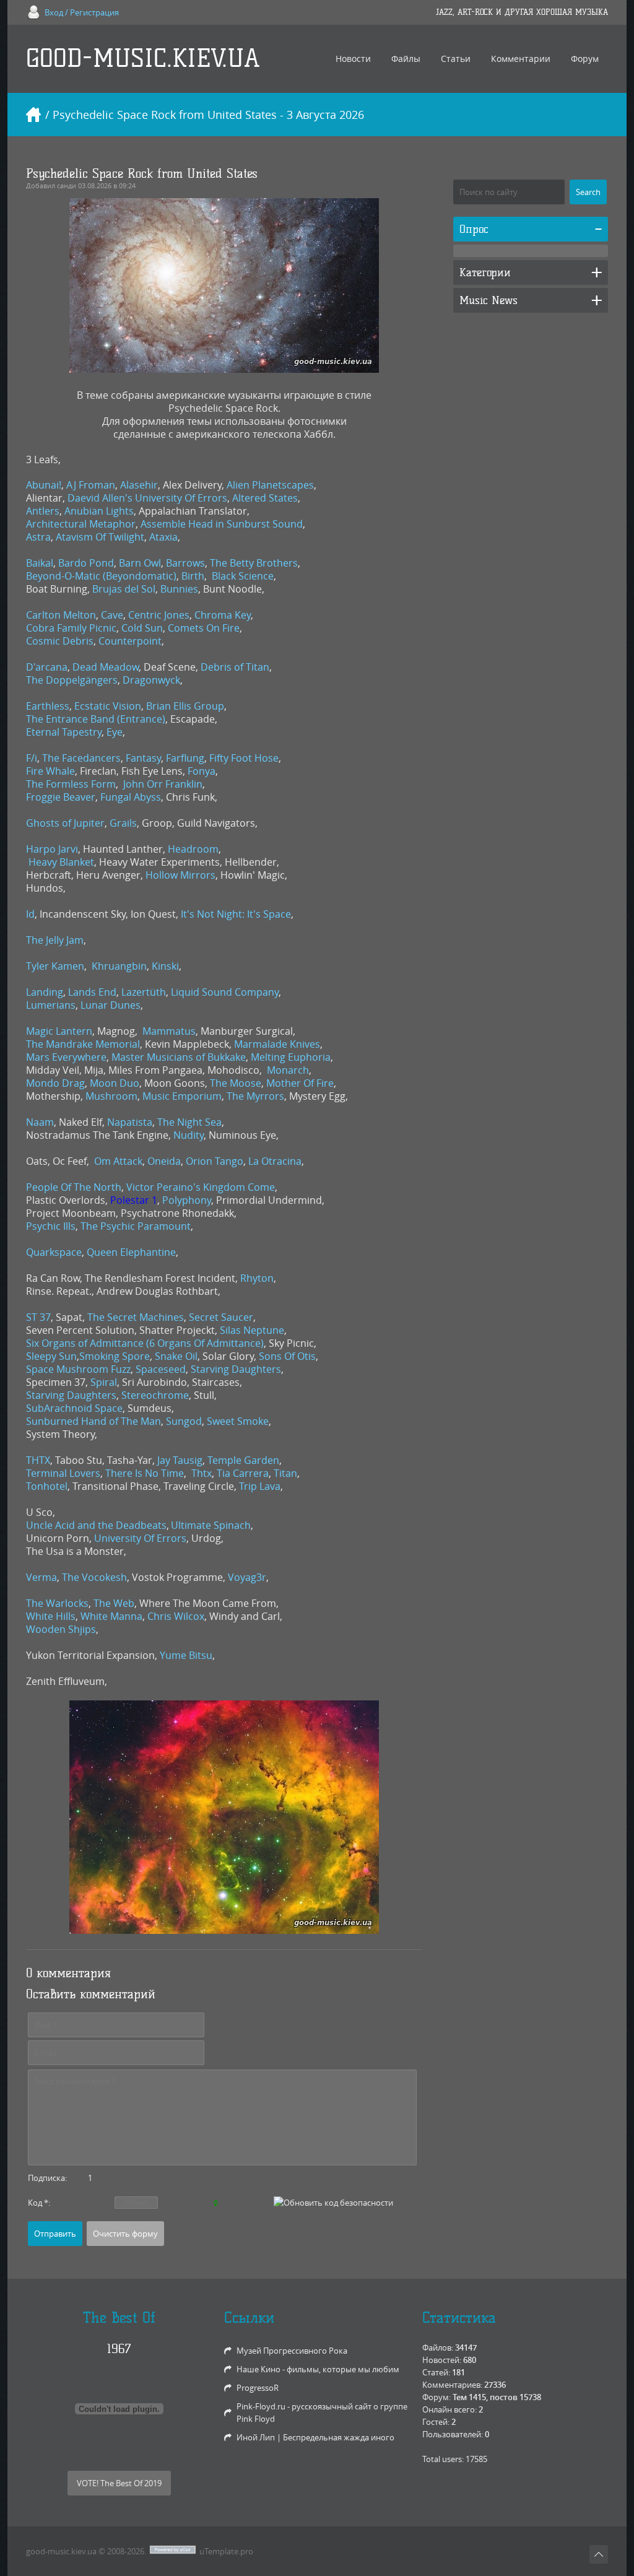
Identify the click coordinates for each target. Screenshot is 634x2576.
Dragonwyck (151, 680)
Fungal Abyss (131, 797)
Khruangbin (119, 966)
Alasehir (139, 485)
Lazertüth (144, 992)
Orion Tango (215, 1161)
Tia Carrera (243, 1473)
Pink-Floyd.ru (261, 2406)
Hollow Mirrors (180, 875)
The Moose (236, 1083)
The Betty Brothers (254, 563)
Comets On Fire (204, 628)
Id (30, 914)
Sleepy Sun (51, 1356)
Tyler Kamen (55, 966)
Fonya (202, 771)
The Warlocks (57, 1603)
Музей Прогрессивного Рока (292, 2351)
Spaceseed (161, 1369)
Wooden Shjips (61, 1629)
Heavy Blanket (61, 862)
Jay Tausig (180, 1460)
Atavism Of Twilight (100, 537)
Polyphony (187, 1200)
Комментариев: (452, 2385)
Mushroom (111, 1096)
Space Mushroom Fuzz (78, 1369)
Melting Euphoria (291, 1057)
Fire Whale (50, 771)
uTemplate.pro (226, 2551)
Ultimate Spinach (211, 1525)
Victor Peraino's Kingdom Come (201, 1187)
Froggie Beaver (61, 797)
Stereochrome (155, 1395)
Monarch (288, 1070)
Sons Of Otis (287, 1356)
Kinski (165, 966)
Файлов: (438, 2348)
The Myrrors (255, 1096)
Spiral (104, 1382)
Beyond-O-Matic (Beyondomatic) (101, 576)
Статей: (436, 2372)
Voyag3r (247, 1577)
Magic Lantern (59, 1031)
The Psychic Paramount (136, 1226)
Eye (115, 732)
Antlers (43, 511)
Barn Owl (140, 563)
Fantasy (143, 758)
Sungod (184, 1421)
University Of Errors (140, 1538)
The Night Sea (189, 1122)
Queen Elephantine (131, 1252)
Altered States (265, 498)
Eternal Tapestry (64, 732)
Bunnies (179, 589)
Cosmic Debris (60, 641)
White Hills (51, 1616)
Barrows (185, 563)
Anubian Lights (99, 511)
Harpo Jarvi (52, 849)
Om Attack (118, 1161)
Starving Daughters (236, 1369)
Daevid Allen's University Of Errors (147, 498)
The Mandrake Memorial (83, 1044)
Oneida (164, 1161)
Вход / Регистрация (82, 12)
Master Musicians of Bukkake (179, 1057)
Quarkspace (54, 1252)
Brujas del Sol (124, 589)
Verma (41, 1577)
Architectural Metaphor (81, 524)
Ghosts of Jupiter (65, 823)
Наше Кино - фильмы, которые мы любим (318, 2369)
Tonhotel (47, 1486)
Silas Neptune (252, 1330)
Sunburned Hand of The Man (93, 1421)
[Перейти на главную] (33, 115)
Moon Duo (115, 1083)
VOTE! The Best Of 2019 (119, 2483)
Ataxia (163, 537)
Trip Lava (260, 1486)
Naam (40, 1122)
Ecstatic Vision (108, 706)
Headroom (193, 849)
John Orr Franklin (163, 784)
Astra (38, 537)
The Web (114, 1603)
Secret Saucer (221, 1317)
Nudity (189, 1135)
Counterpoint (130, 641)
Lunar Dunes (111, 1005)
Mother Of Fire (300, 1083)
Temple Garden (243, 1460)
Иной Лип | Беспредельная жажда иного (315, 2437)
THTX (38, 1460)
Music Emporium (182, 1096)
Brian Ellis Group (185, 706)
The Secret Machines (136, 1317)
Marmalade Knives (277, 1044)
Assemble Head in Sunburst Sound (222, 524)
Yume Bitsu (186, 1655)
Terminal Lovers (63, 1473)
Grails (123, 823)
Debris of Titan (235, 667)
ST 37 (38, 1317)
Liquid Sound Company (225, 992)
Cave (112, 615)
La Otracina (275, 1161)
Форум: (436, 2397)
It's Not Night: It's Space (236, 914)
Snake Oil (176, 1356)
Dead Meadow (106, 667)
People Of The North (74, 1187)
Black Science (243, 576)
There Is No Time (145, 1473)
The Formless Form (71, 784)
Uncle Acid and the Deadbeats (96, 1525)
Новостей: (442, 2360)
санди (67, 185)
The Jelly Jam (55, 940)
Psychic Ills (51, 1226)
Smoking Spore (115, 1356)
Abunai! (44, 485)
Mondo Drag (55, 1083)
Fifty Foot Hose (244, 758)
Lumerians (51, 1005)
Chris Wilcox (176, 1616)
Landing (45, 992)
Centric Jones (159, 615)
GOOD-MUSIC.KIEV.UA (143, 59)
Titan (285, 1473)
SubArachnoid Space (74, 1408)
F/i (32, 758)
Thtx (202, 1473)
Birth (193, 576)
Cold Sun (142, 628)
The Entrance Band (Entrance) (96, 719)
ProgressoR (258, 2388)
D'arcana (47, 667)
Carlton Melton (61, 615)
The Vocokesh (94, 1577)
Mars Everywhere (66, 1057)
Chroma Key (223, 615)
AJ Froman (91, 485)
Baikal (40, 563)
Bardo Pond (86, 563)
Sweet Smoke (238, 1421)
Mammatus (169, 1031)
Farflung (185, 758)
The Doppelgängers (72, 680)
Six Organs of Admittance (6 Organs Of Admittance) (145, 1343)
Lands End (92, 992)
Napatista (130, 1122)
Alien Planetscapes (270, 485)
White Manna (111, 1616)
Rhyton (257, 1278)
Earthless (48, 706)
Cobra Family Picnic (71, 628)
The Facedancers (81, 758)
